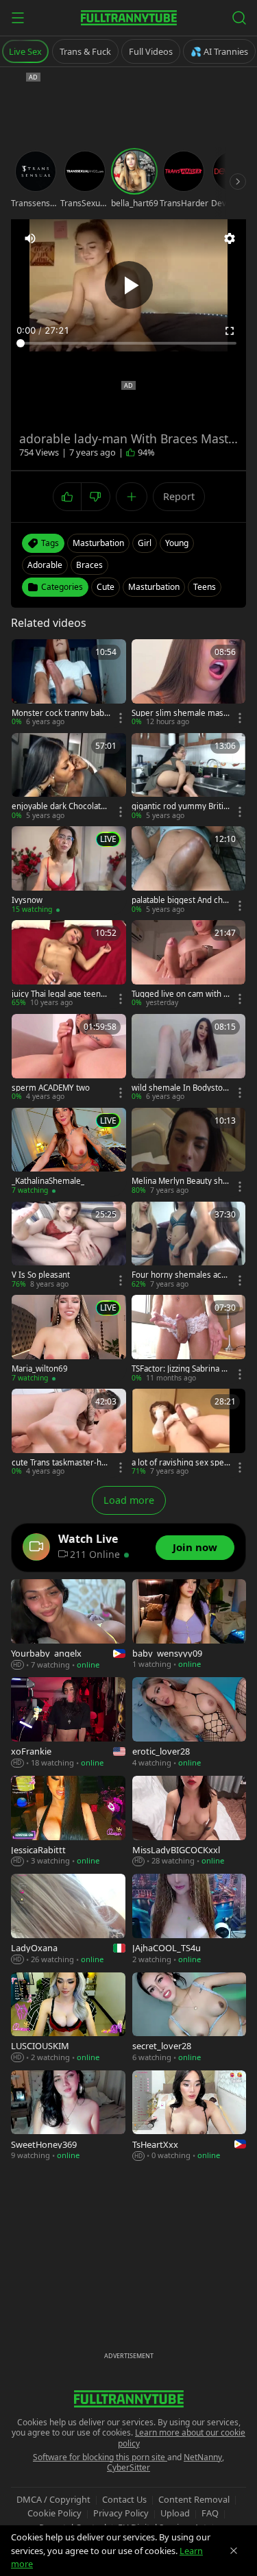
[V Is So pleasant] (69, 1246)
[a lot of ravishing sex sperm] (189, 1433)
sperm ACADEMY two (51, 1088)
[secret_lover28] (189, 2018)
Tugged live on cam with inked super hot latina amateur (181, 994)
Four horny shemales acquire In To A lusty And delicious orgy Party (181, 1275)
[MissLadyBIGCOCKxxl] (189, 1821)
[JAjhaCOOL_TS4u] (189, 1919)
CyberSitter (128, 2467)
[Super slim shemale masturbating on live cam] (189, 683)
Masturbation (154, 587)
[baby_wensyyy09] (189, 1625)
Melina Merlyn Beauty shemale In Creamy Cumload (180, 1181)
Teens (205, 587)
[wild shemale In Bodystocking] (189, 1058)
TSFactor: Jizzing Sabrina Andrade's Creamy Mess (179, 1369)
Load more (129, 1500)
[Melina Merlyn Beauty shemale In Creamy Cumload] (189, 1152)
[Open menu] (18, 18)
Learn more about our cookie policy (182, 2438)
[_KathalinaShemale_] (69, 1152)
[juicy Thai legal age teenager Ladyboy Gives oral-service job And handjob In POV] (69, 964)
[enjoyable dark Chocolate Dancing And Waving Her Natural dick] (69, 777)
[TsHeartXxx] (189, 2116)
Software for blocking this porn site (100, 2457)
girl (145, 543)
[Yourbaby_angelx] (68, 1625)
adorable (45, 565)
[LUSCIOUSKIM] (68, 2018)
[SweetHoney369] (68, 2116)
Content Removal (194, 2499)
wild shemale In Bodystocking (179, 1088)
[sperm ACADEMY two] (69, 1058)
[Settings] (230, 238)
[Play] (129, 285)
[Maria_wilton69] (69, 1339)
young (177, 543)
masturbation (98, 543)
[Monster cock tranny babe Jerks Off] (69, 683)
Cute (106, 587)
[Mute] (30, 238)
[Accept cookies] (234, 2551)
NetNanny (203, 2457)
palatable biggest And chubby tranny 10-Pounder (180, 900)
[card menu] (121, 718)
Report (179, 496)
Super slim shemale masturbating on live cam (179, 713)
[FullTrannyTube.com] (129, 18)
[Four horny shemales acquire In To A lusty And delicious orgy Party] (189, 1246)
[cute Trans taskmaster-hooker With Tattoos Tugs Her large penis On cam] (69, 1433)
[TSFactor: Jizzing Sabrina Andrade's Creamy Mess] (189, 1339)
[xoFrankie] (68, 1723)
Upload (175, 2513)
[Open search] (239, 18)
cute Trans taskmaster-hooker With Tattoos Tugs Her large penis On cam (60, 1463)
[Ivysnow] (69, 870)
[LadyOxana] (68, 1919)
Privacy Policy (121, 2513)
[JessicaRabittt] (68, 1821)
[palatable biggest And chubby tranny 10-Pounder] (189, 870)
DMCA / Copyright (53, 2499)
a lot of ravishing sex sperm (180, 1463)
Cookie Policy (54, 2513)
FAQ (210, 2513)
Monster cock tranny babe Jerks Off (60, 713)
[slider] (128, 343)
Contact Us (124, 2499)
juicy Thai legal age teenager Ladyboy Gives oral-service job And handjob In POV (61, 994)
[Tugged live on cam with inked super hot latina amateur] (189, 964)
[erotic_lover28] (189, 1723)
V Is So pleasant (41, 1275)
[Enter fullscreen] (230, 331)
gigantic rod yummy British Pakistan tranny (180, 806)
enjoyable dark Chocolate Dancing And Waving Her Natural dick (59, 806)
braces (89, 565)
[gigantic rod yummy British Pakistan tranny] (189, 777)
